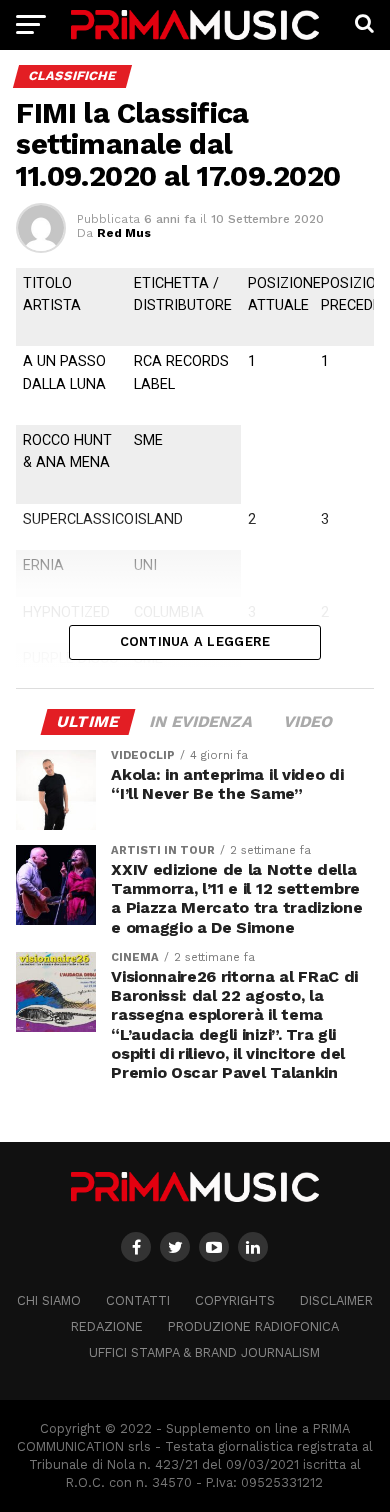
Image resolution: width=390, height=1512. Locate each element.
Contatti (138, 1300)
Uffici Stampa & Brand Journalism (204, 1352)
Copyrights (235, 1300)
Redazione (107, 1326)
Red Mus (124, 233)
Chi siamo (49, 1300)
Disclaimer (336, 1300)
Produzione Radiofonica (253, 1326)
